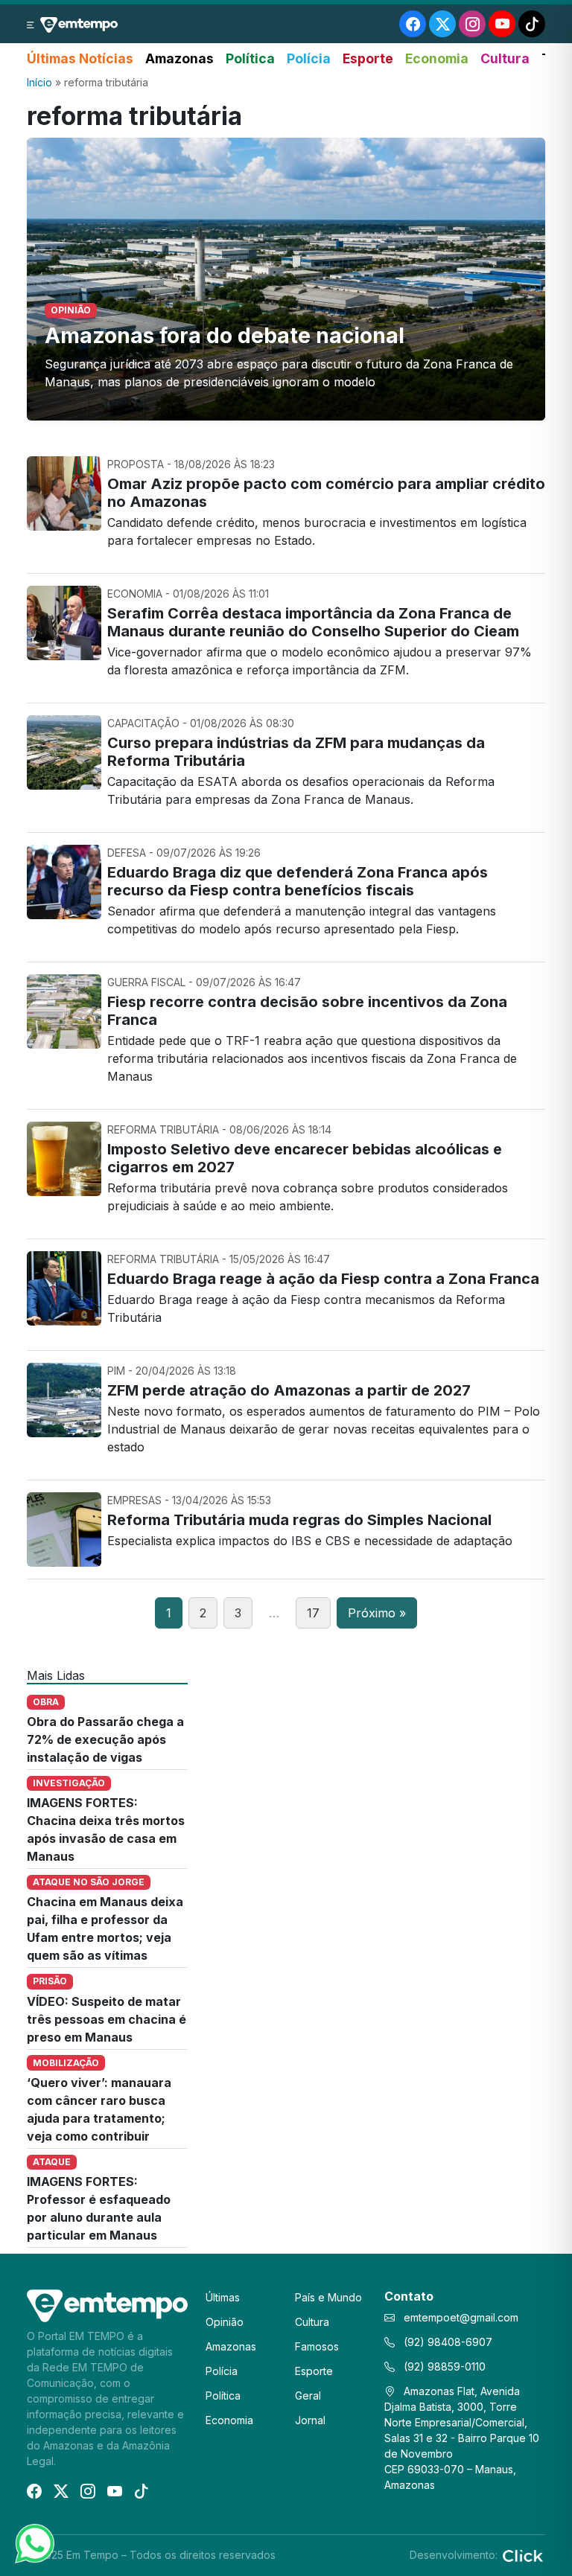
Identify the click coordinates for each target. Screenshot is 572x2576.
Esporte (368, 58)
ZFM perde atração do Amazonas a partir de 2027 (289, 1390)
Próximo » (377, 1613)
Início (39, 82)
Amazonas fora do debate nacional (225, 336)
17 (313, 1613)
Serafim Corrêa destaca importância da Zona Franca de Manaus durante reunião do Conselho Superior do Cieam (313, 622)
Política (250, 58)
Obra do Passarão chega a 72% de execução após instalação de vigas (105, 1739)
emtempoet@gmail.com (461, 2317)
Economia (437, 58)
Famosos (317, 2346)
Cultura (505, 58)
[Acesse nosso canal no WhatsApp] (34, 2543)
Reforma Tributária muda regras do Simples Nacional (299, 1520)
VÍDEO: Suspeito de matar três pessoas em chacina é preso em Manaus (107, 2019)
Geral (308, 2396)
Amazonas (179, 58)
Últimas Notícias (80, 58)
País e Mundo (328, 2297)
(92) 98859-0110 (443, 2366)
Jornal (310, 2420)
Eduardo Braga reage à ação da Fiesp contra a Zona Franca (323, 1279)
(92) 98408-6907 (447, 2342)
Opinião (225, 2322)
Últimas (223, 2297)
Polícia (309, 58)
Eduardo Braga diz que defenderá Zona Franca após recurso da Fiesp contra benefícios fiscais (298, 881)
